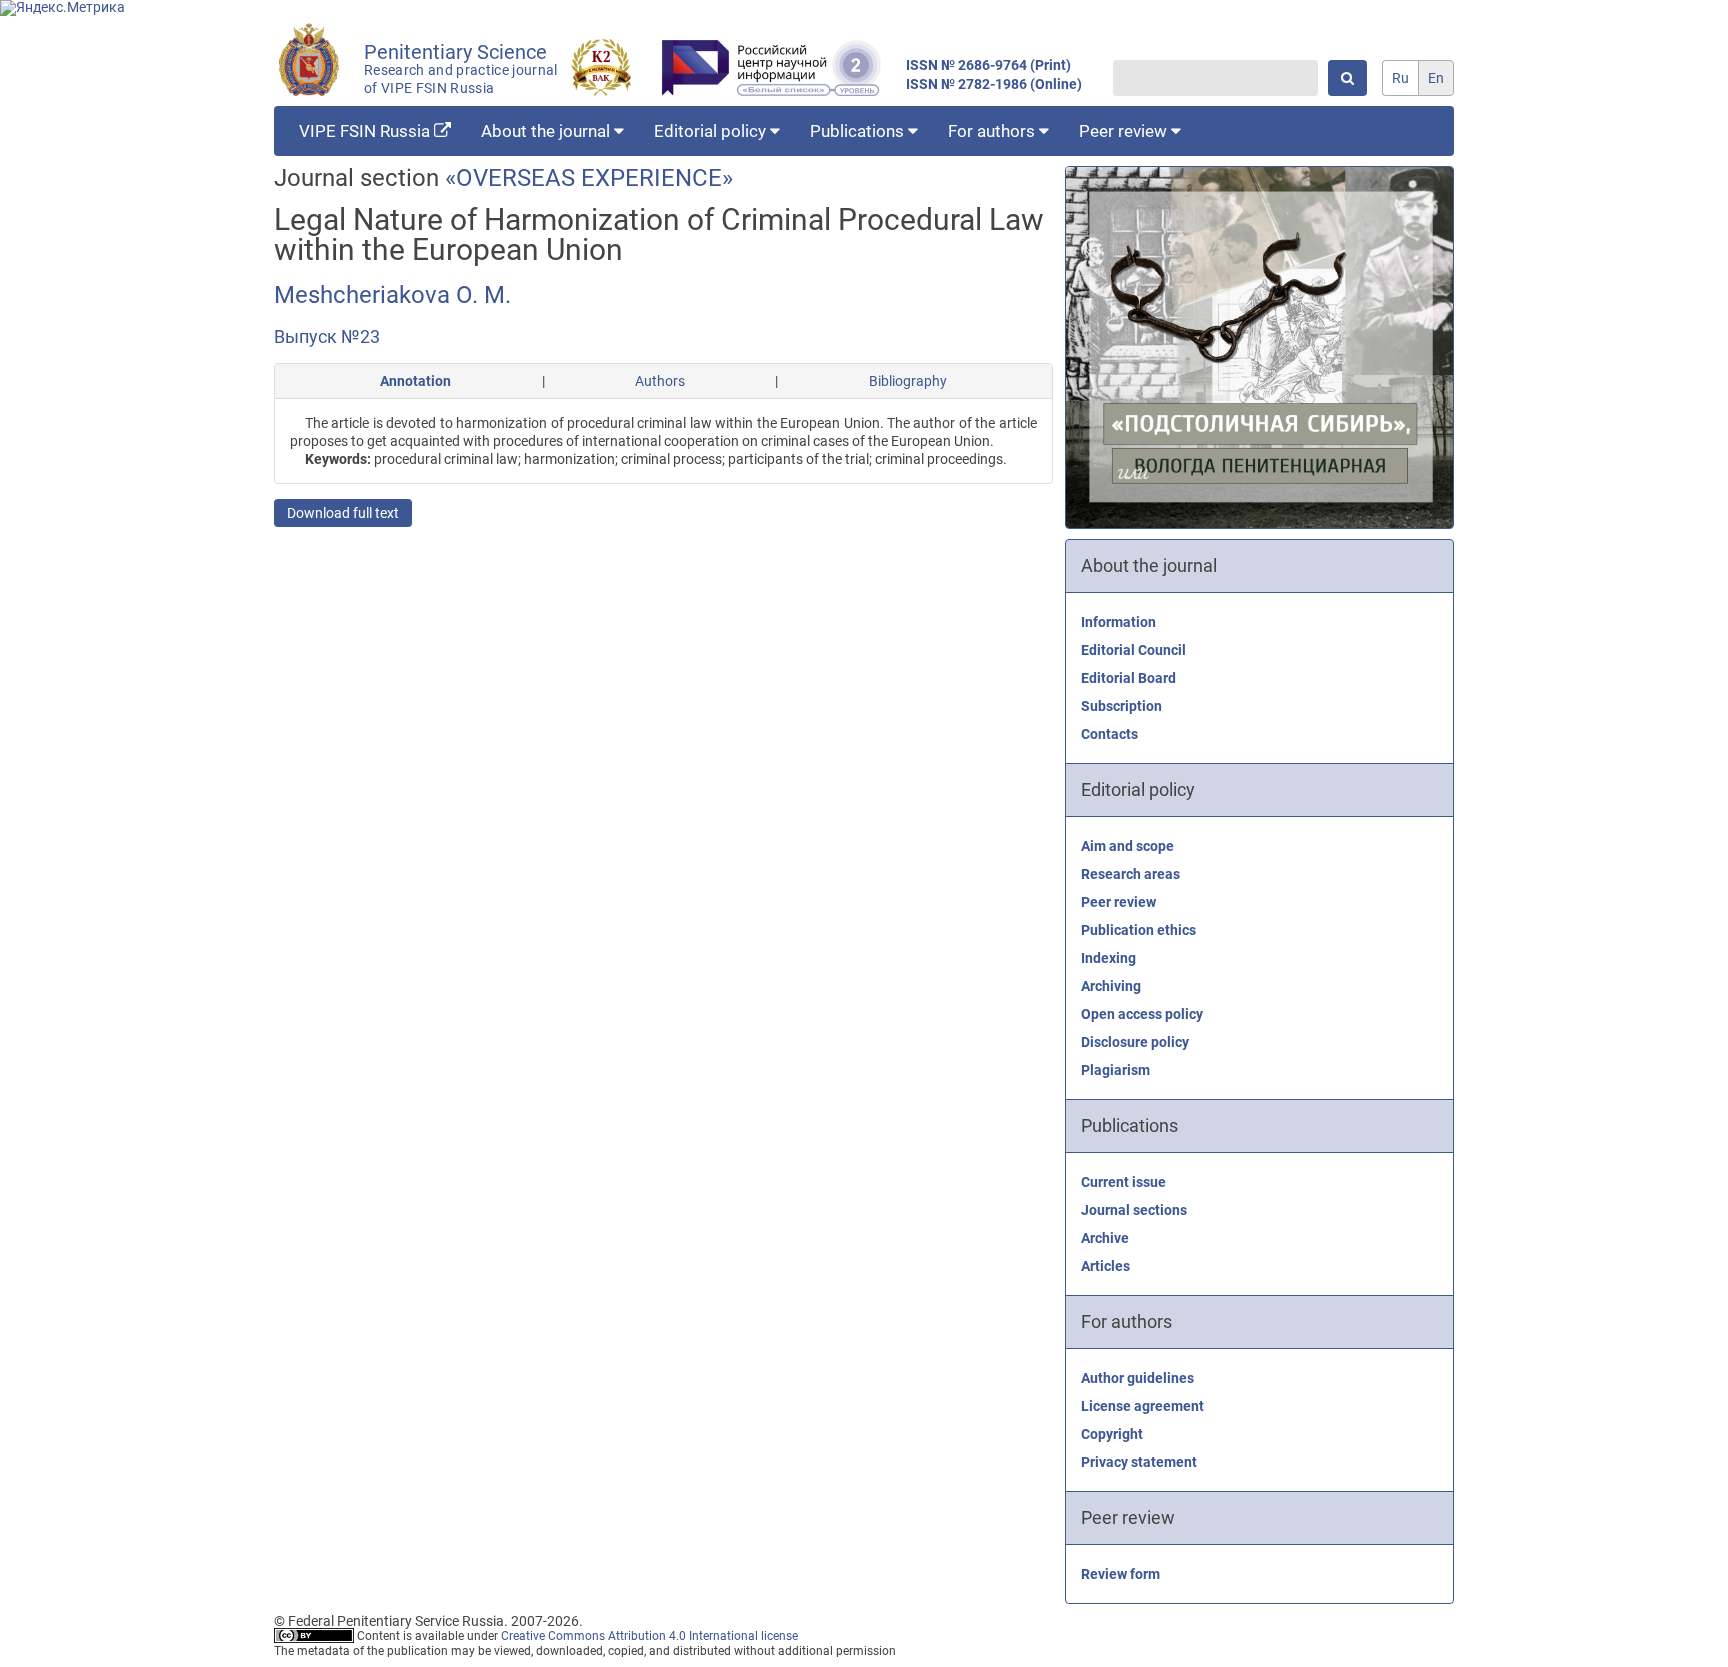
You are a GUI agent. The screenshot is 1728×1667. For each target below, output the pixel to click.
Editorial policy (712, 131)
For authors (993, 131)
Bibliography (908, 381)
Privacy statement (1139, 1462)
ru (1400, 78)
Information (1118, 622)
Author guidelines (1137, 1378)
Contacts (1109, 734)
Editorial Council (1133, 650)
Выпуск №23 (327, 336)
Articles (1105, 1266)
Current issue (1123, 1182)
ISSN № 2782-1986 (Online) (994, 84)
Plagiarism (1115, 1070)
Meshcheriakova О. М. (392, 295)
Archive (1105, 1238)
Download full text (343, 513)
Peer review (1125, 131)
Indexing (1108, 958)
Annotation (415, 381)
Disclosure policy (1135, 1042)
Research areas (1130, 874)
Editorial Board (1128, 678)
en (1436, 78)
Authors (660, 381)
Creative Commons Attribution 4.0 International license (649, 1636)
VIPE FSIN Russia (366, 131)
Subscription (1121, 706)
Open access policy (1142, 1014)
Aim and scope (1127, 846)
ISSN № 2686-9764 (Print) (988, 65)
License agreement (1142, 1406)
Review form (1120, 1574)
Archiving (1111, 986)
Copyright (1112, 1434)
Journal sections (1134, 1210)
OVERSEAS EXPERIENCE (589, 178)
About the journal (547, 131)
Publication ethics (1138, 930)
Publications (859, 131)
